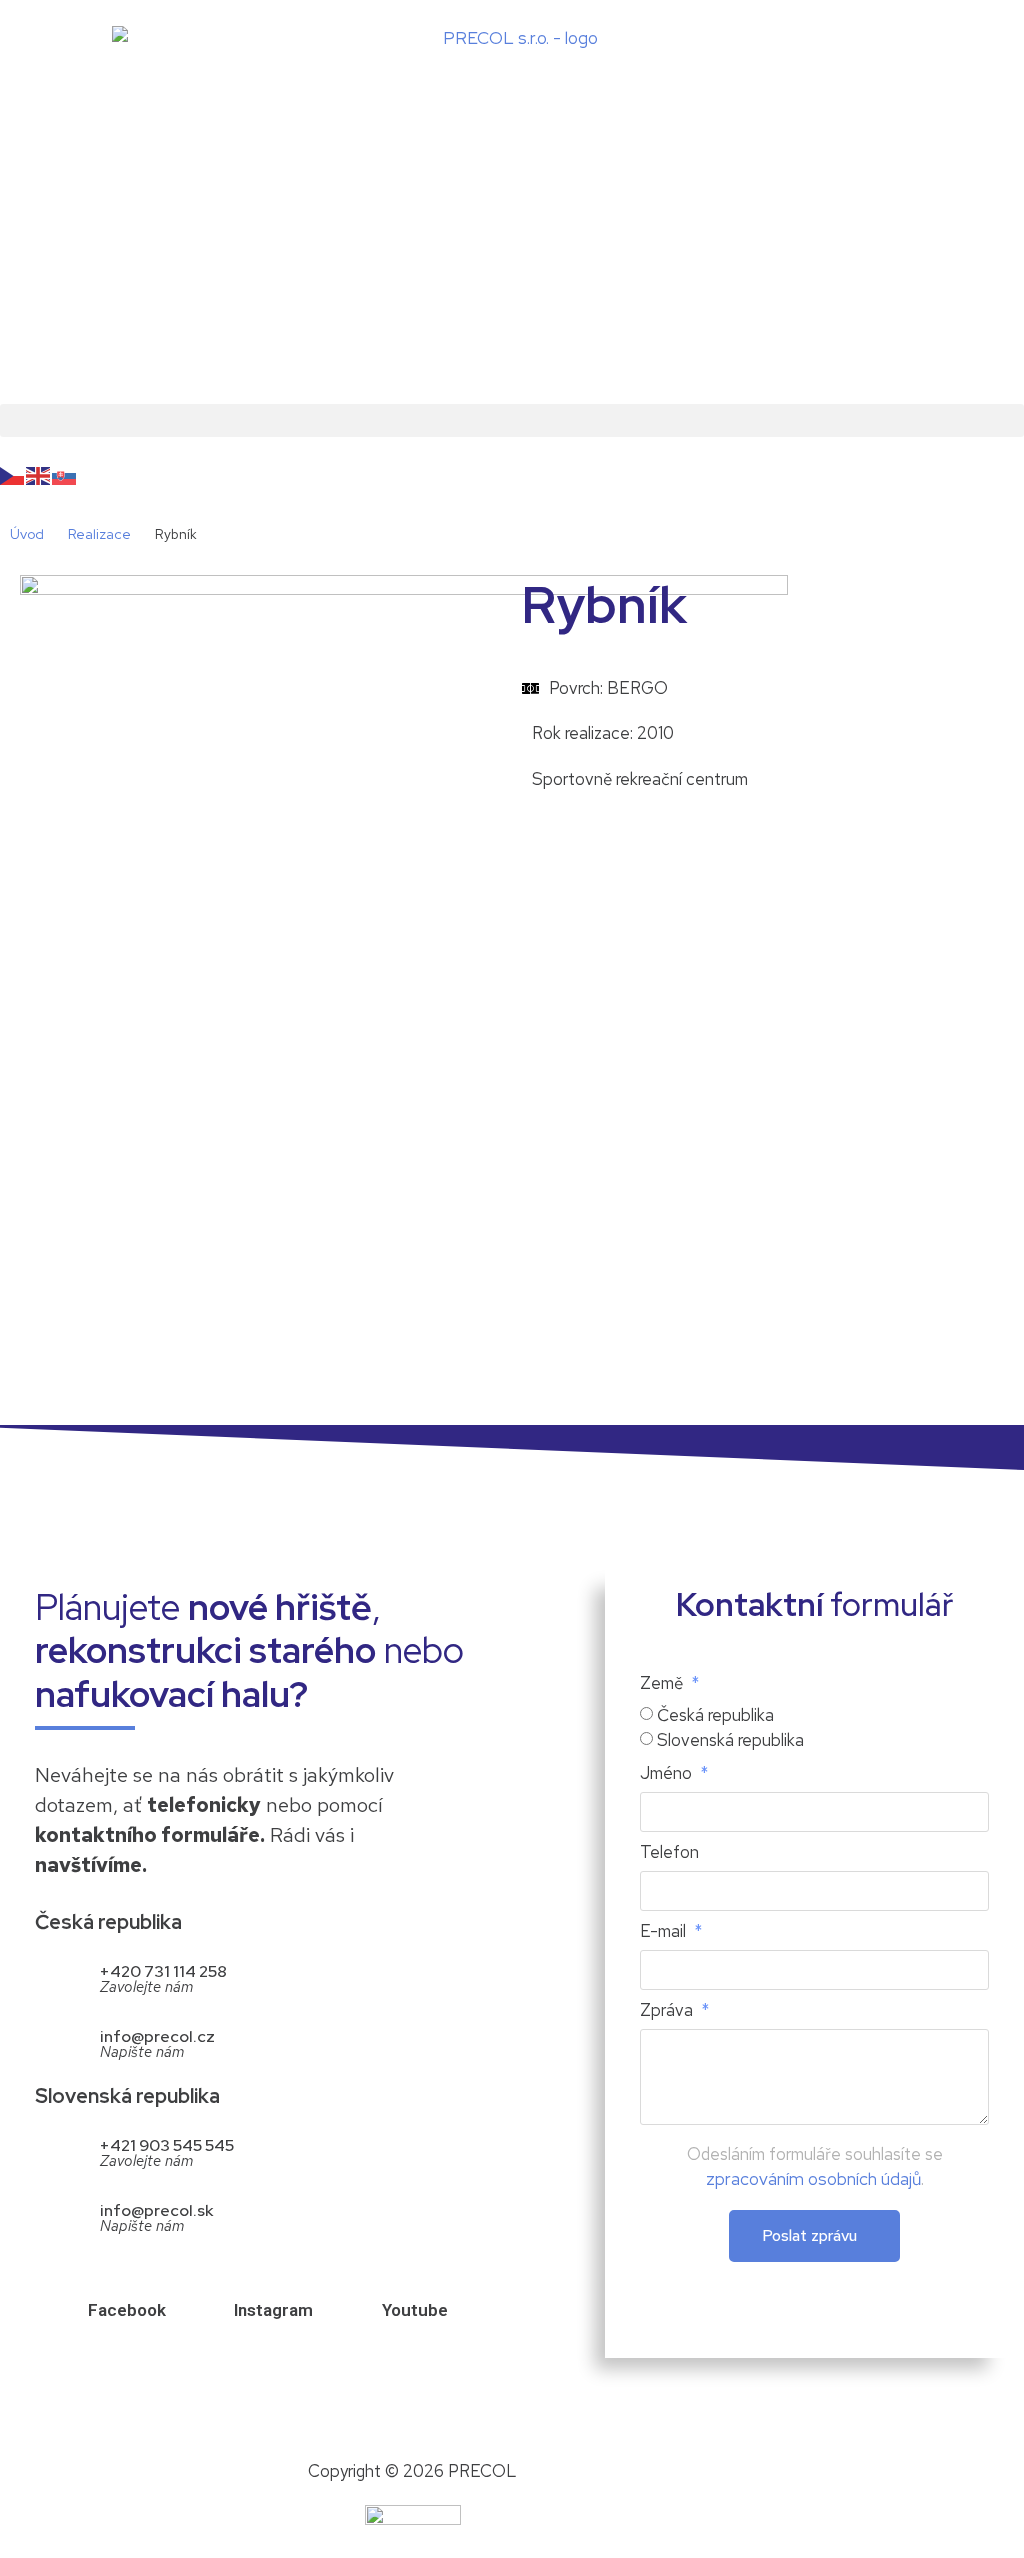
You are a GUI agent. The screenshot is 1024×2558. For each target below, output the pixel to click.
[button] (512, 420)
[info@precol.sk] (57, 2215)
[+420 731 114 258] (57, 1976)
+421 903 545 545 (167, 2145)
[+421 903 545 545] (57, 2150)
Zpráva (668, 2011)
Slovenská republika (730, 1740)
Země (663, 1684)
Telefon (669, 1853)
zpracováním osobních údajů (813, 2179)
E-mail (665, 1932)
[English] (39, 475)
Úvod (27, 534)
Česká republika (715, 1715)
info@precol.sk (156, 2210)
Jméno (668, 1774)
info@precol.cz (157, 2036)
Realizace (99, 534)
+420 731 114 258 (163, 1971)
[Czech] (13, 475)
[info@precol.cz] (57, 2041)
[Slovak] (65, 475)
